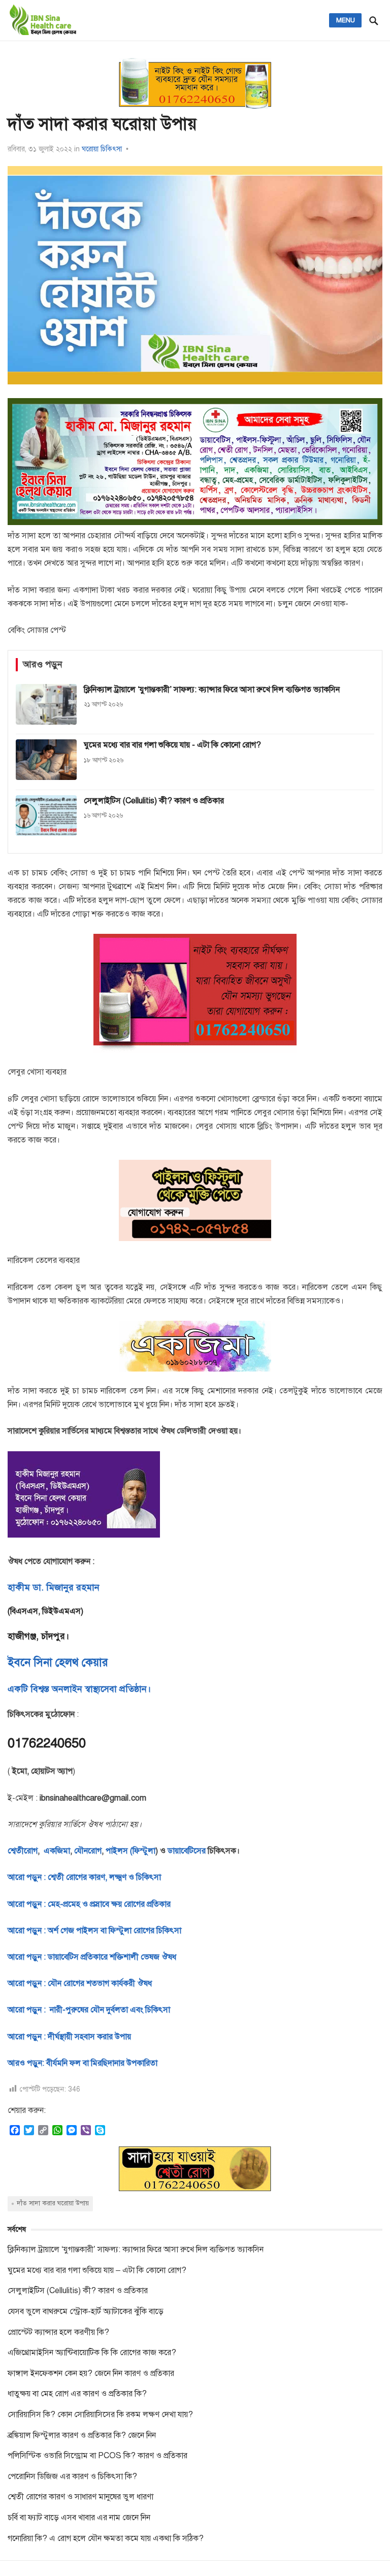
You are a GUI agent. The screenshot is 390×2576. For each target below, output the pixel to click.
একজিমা (56, 1851)
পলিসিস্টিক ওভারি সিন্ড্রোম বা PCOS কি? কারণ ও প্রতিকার (97, 2456)
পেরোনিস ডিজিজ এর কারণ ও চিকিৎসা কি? (72, 2476)
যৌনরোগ (88, 1851)
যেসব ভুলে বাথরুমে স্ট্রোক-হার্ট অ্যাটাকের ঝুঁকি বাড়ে (86, 2311)
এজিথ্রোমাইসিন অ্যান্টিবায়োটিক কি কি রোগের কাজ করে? (92, 2353)
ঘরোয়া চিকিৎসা (102, 149)
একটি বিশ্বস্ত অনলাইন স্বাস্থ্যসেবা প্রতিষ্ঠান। (79, 1689)
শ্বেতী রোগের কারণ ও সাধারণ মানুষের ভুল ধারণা (80, 2497)
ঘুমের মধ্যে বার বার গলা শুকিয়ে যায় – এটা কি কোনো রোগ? (97, 2270)
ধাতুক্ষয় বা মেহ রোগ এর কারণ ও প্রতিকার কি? (77, 2394)
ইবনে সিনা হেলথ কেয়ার (58, 1662)
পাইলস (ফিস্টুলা (129, 1851)
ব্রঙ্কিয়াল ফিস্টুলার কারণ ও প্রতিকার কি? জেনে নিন (82, 2435)
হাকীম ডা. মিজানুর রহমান (54, 1587)
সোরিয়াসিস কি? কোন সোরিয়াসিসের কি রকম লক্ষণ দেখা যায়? (100, 2415)
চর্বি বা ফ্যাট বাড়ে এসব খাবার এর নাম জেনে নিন (79, 2518)
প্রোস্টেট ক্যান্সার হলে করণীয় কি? (58, 2332)
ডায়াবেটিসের (187, 1851)
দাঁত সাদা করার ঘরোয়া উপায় (53, 2203)
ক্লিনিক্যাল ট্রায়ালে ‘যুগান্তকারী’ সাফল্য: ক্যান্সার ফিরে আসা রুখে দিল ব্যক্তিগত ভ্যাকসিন (136, 2249)
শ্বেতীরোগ (23, 1851)
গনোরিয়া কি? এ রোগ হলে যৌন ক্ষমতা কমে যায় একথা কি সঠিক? (106, 2538)
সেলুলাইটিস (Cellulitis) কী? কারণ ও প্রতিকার (78, 2291)
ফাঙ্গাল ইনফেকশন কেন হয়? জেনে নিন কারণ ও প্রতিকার (91, 2373)
